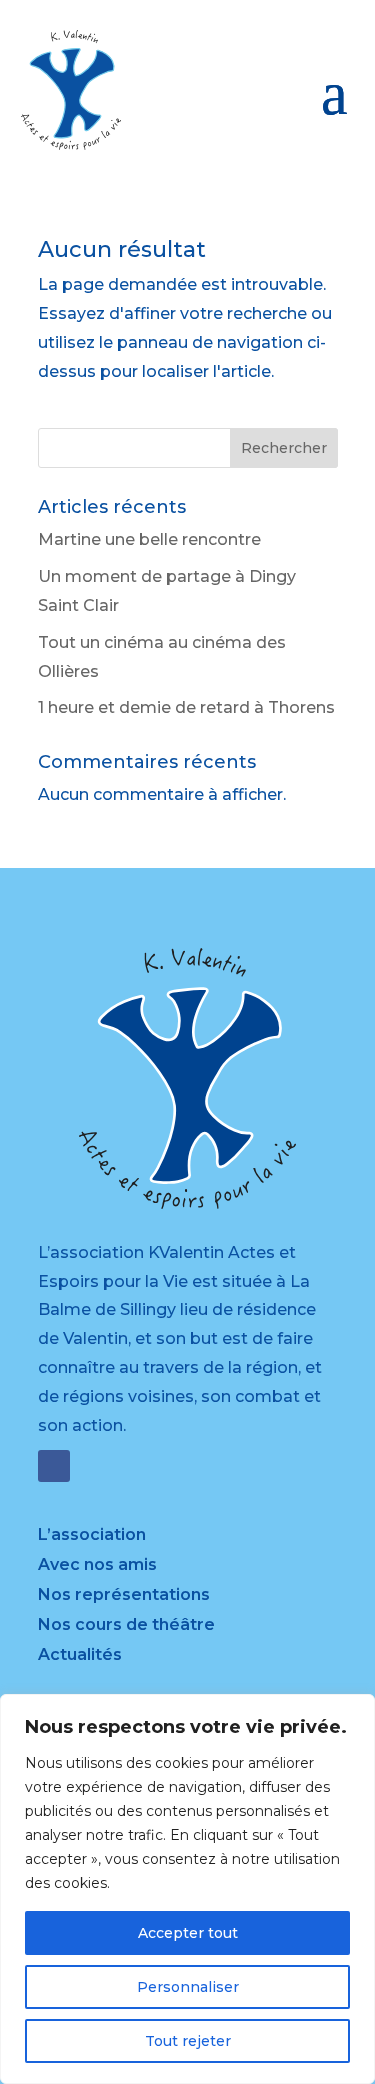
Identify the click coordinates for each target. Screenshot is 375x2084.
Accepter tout (188, 1933)
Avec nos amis (97, 1566)
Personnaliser (188, 1987)
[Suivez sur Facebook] (54, 1466)
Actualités (80, 1656)
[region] (187, 1889)
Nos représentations (124, 1596)
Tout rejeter (188, 2041)
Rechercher (284, 448)
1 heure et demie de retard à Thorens (186, 707)
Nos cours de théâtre (126, 1626)
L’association (92, 1536)
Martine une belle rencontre (149, 539)
